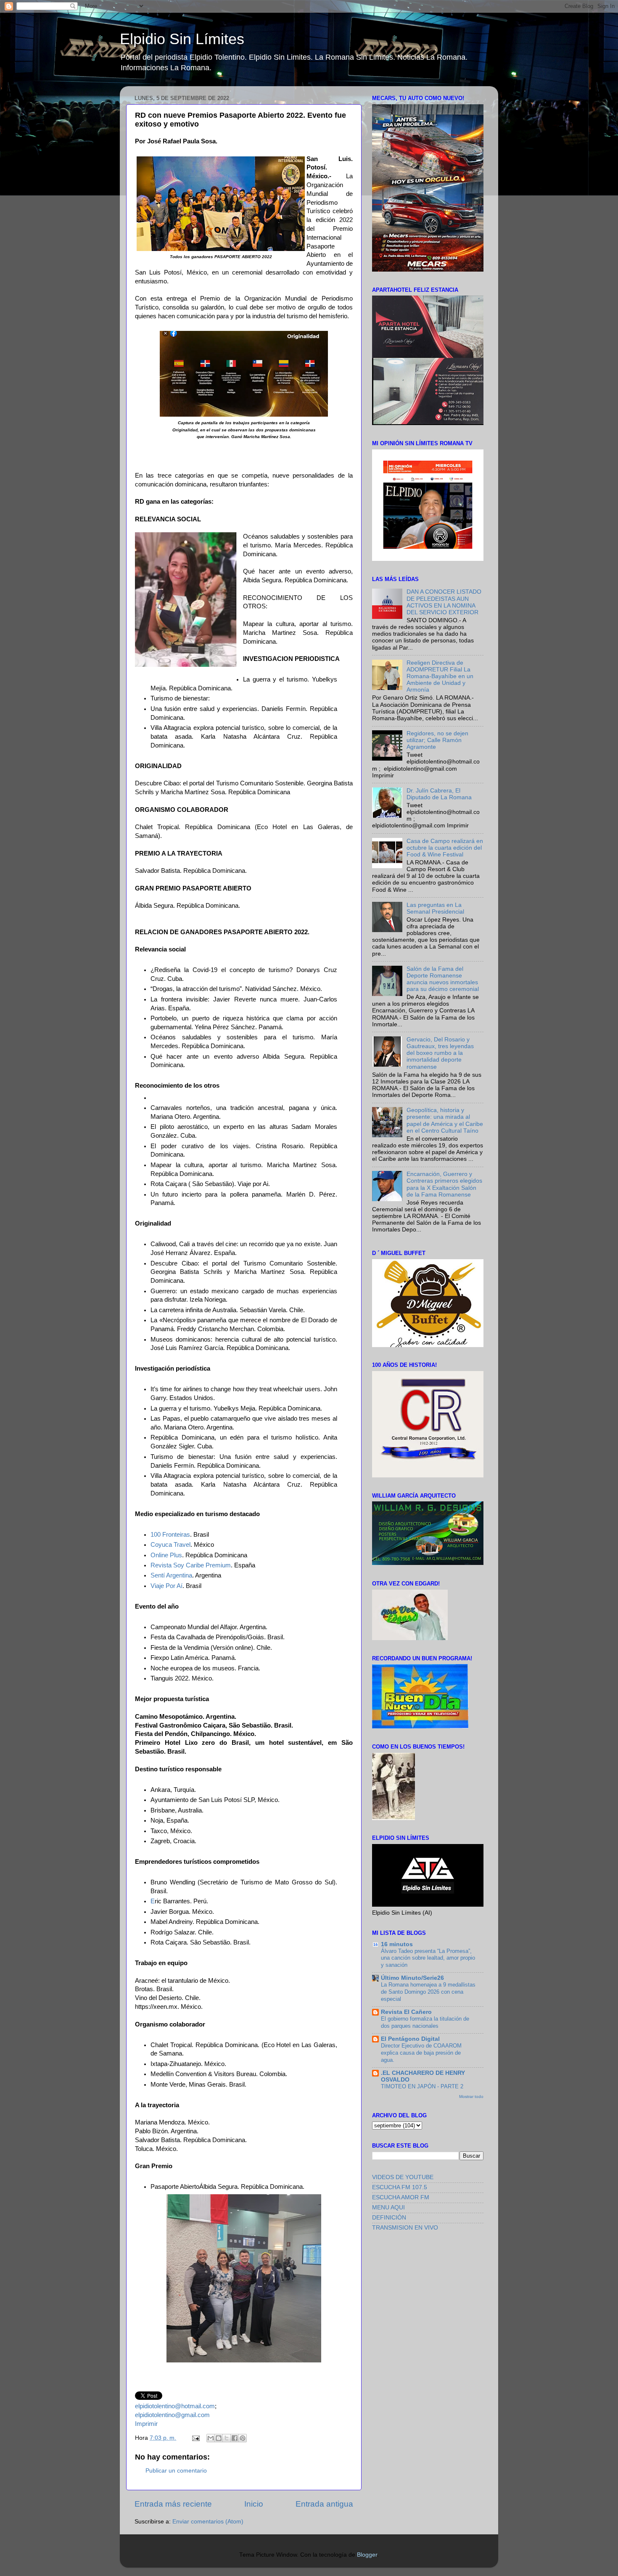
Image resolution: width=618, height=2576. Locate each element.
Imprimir (146, 2424)
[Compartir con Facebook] (235, 2438)
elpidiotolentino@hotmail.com (175, 2406)
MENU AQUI (388, 2207)
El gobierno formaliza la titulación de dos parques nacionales (425, 2022)
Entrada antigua (324, 2504)
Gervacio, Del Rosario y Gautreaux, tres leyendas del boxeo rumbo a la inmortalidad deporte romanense (440, 1053)
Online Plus (166, 1555)
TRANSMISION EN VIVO (405, 2228)
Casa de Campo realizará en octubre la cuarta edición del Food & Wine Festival (445, 848)
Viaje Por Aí (166, 1586)
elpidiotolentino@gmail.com (172, 2415)
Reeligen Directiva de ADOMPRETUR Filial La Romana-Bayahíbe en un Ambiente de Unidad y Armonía (440, 676)
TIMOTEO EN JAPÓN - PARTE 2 (422, 2086)
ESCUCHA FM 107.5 (400, 2187)
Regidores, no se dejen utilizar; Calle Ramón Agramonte (437, 740)
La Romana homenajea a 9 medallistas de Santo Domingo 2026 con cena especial (428, 1992)
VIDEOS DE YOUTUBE (403, 2177)
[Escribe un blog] (219, 2438)
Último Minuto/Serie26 (412, 1978)
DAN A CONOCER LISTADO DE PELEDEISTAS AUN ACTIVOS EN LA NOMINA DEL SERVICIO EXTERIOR (444, 602)
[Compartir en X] (227, 2438)
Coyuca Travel (170, 1545)
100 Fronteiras (170, 1535)
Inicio (254, 2504)
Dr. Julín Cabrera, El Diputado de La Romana (439, 794)
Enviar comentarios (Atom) (208, 2522)
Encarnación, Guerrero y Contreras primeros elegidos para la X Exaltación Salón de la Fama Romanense (444, 1184)
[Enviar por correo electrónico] (211, 2438)
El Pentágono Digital (410, 2039)
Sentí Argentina (171, 1575)
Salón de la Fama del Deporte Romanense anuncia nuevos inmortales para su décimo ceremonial (443, 979)
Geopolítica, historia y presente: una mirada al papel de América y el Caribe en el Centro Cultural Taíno (445, 1120)
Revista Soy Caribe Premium (191, 1565)
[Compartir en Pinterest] (243, 2438)
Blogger (367, 2555)
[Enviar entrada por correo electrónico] (195, 2438)
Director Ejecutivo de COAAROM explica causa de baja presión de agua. (421, 2053)
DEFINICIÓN (389, 2218)
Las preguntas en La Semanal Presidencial (435, 908)
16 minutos (397, 1944)
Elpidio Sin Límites (182, 39)
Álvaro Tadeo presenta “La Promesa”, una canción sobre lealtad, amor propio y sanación (428, 1958)
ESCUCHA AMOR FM (401, 2197)
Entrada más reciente (173, 2504)
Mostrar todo (471, 2096)
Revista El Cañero (406, 2012)
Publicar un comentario (176, 2471)
